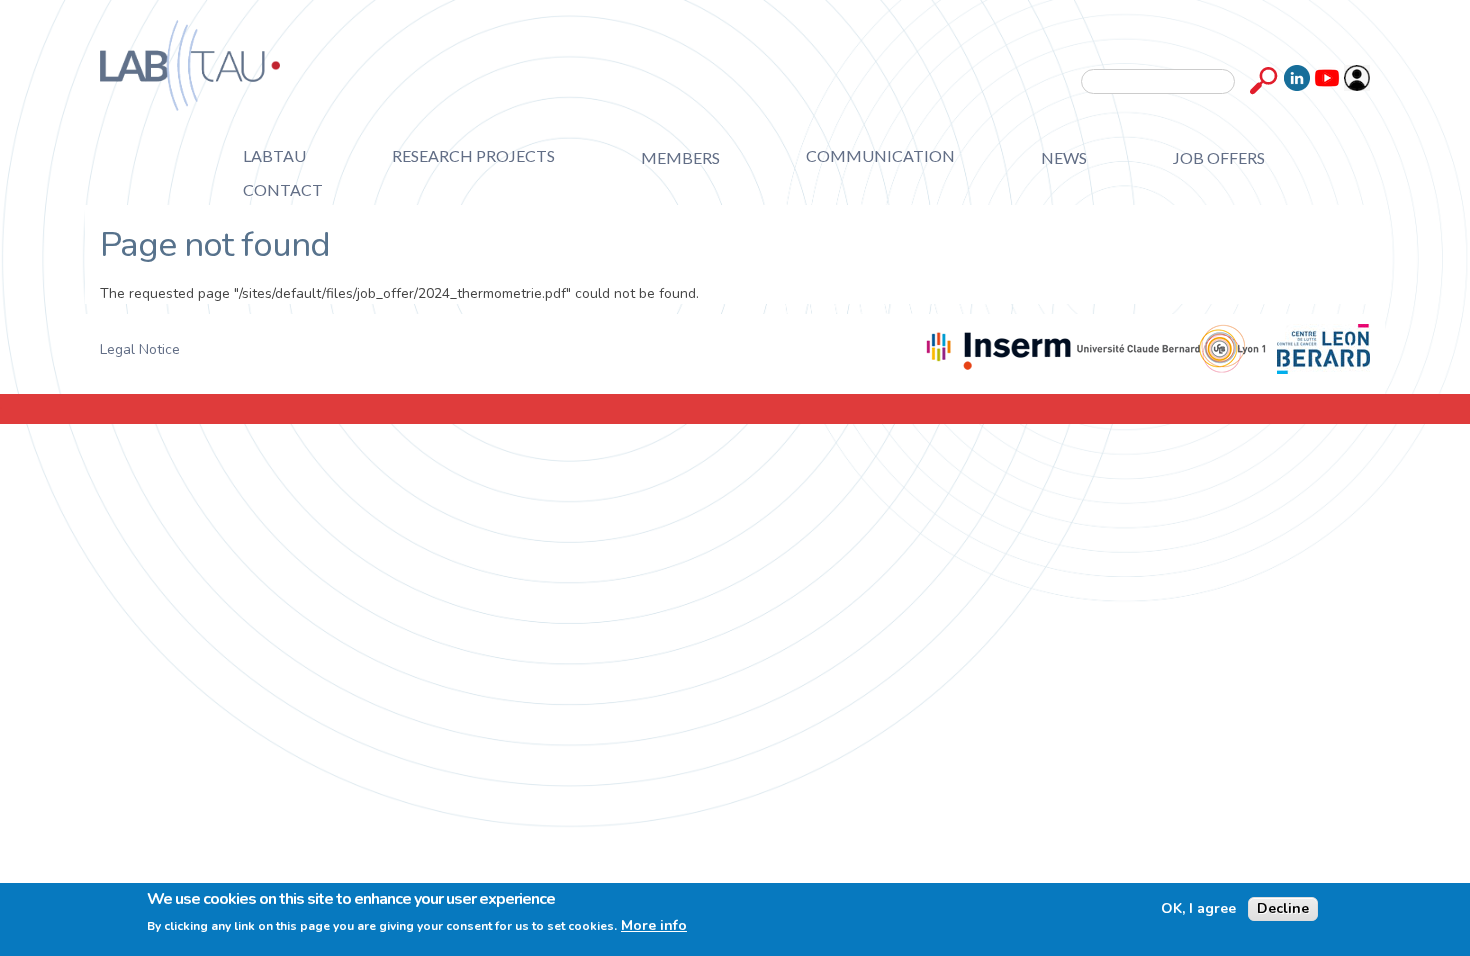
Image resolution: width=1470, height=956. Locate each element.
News (1064, 157)
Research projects (473, 155)
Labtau (274, 155)
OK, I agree (1198, 909)
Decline (1283, 908)
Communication (880, 155)
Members (680, 157)
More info (654, 926)
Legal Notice (140, 349)
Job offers (1219, 157)
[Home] (190, 65)
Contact (283, 189)
